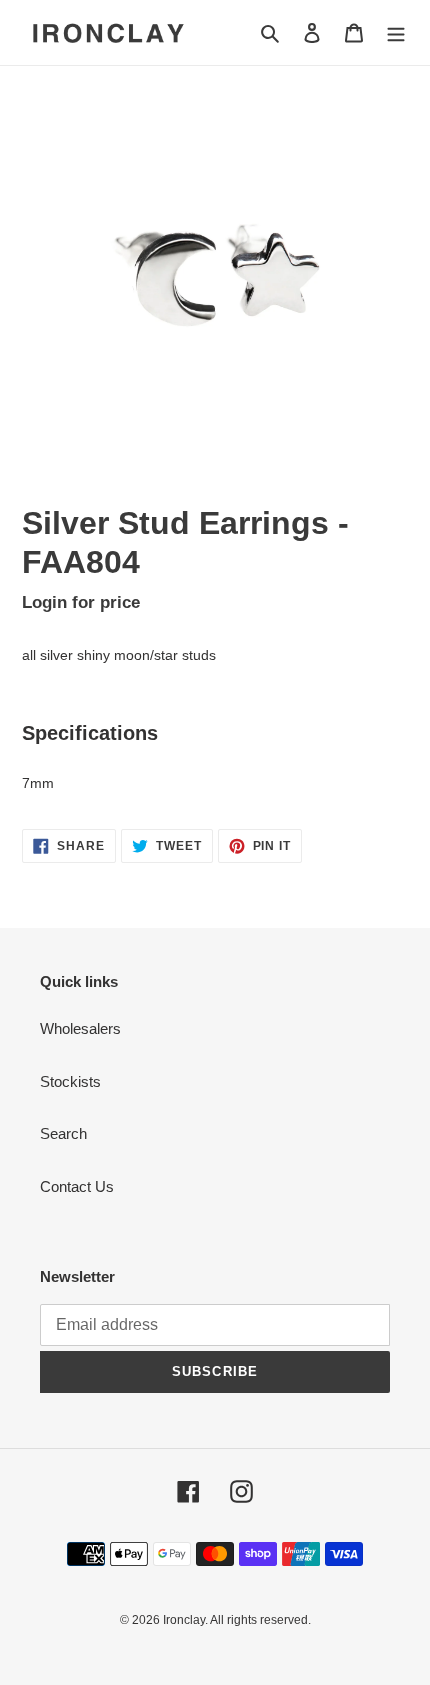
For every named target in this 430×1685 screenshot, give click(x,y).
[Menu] (396, 32)
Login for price (81, 602)
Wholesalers (80, 1028)
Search (63, 1133)
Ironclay (184, 1620)
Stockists (70, 1081)
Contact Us (77, 1186)
